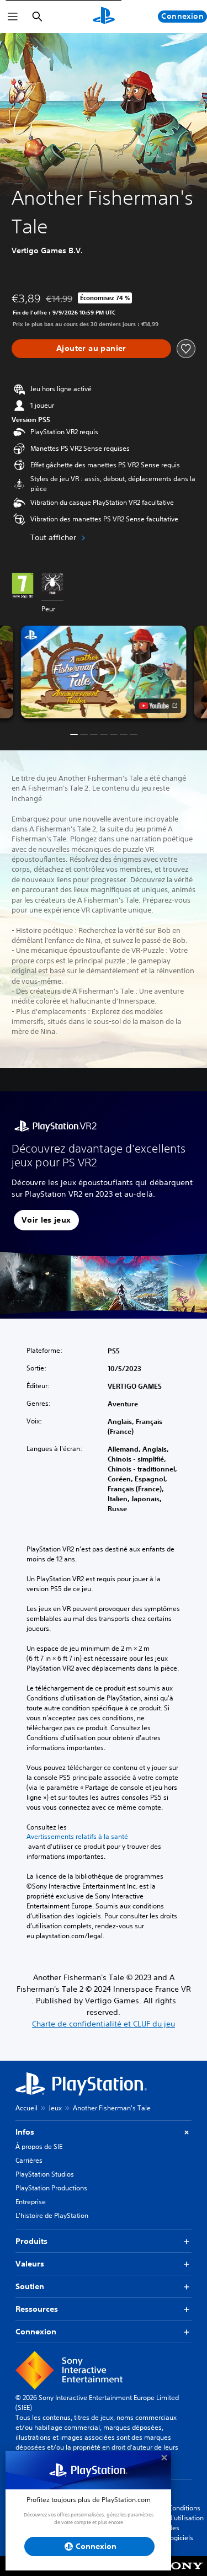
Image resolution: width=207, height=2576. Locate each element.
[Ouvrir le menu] (13, 17)
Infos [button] (25, 2132)
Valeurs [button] (30, 2264)
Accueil (26, 2108)
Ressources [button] (37, 2309)
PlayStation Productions (51, 2188)
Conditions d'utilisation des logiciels (186, 2523)
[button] (104, 672)
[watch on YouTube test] (158, 706)
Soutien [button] (30, 2286)
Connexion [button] (36, 2332)
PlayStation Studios (45, 2174)
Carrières (29, 2160)
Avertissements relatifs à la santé (77, 1837)
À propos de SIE (39, 2146)
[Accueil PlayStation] (104, 17)
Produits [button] (31, 2241)
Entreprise (31, 2202)
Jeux (55, 2108)
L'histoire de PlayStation (52, 2215)
